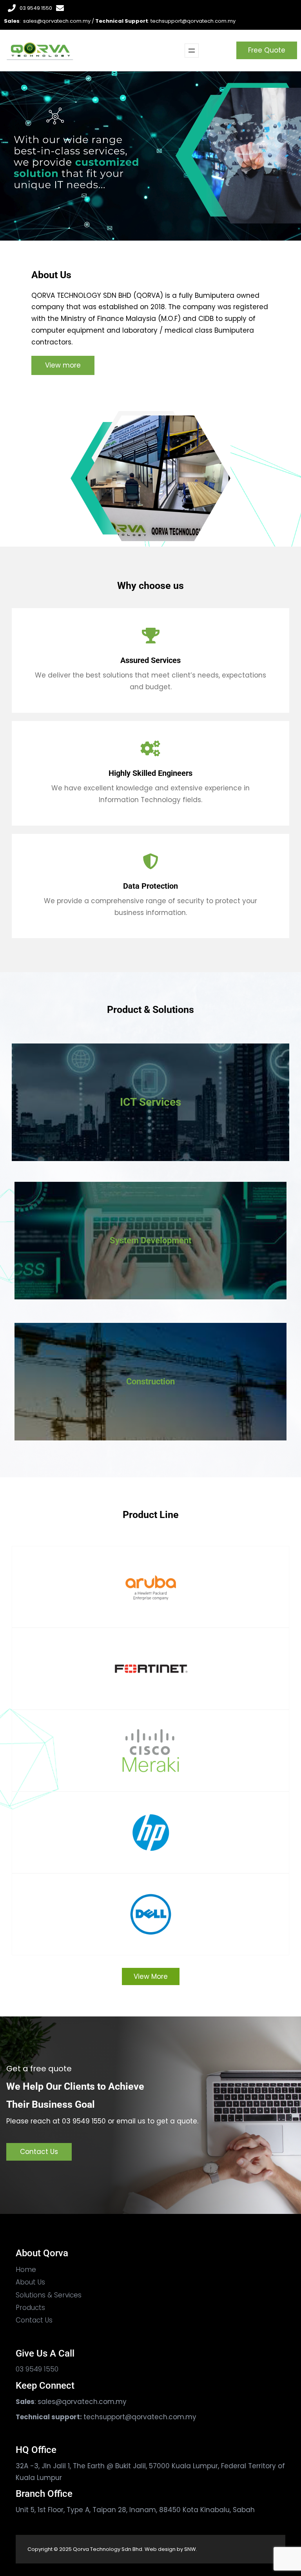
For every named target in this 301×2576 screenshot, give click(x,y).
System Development (150, 1240)
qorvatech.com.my (94, 2402)
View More (151, 1976)
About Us (30, 2282)
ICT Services (150, 1102)
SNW (190, 2549)
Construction (150, 1381)
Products (30, 2308)
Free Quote (267, 50)
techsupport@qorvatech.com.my (193, 21)
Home (26, 2270)
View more (63, 365)
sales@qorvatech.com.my (57, 21)
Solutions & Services (49, 2295)
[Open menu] (192, 51)
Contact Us (39, 2152)
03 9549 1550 (36, 8)
